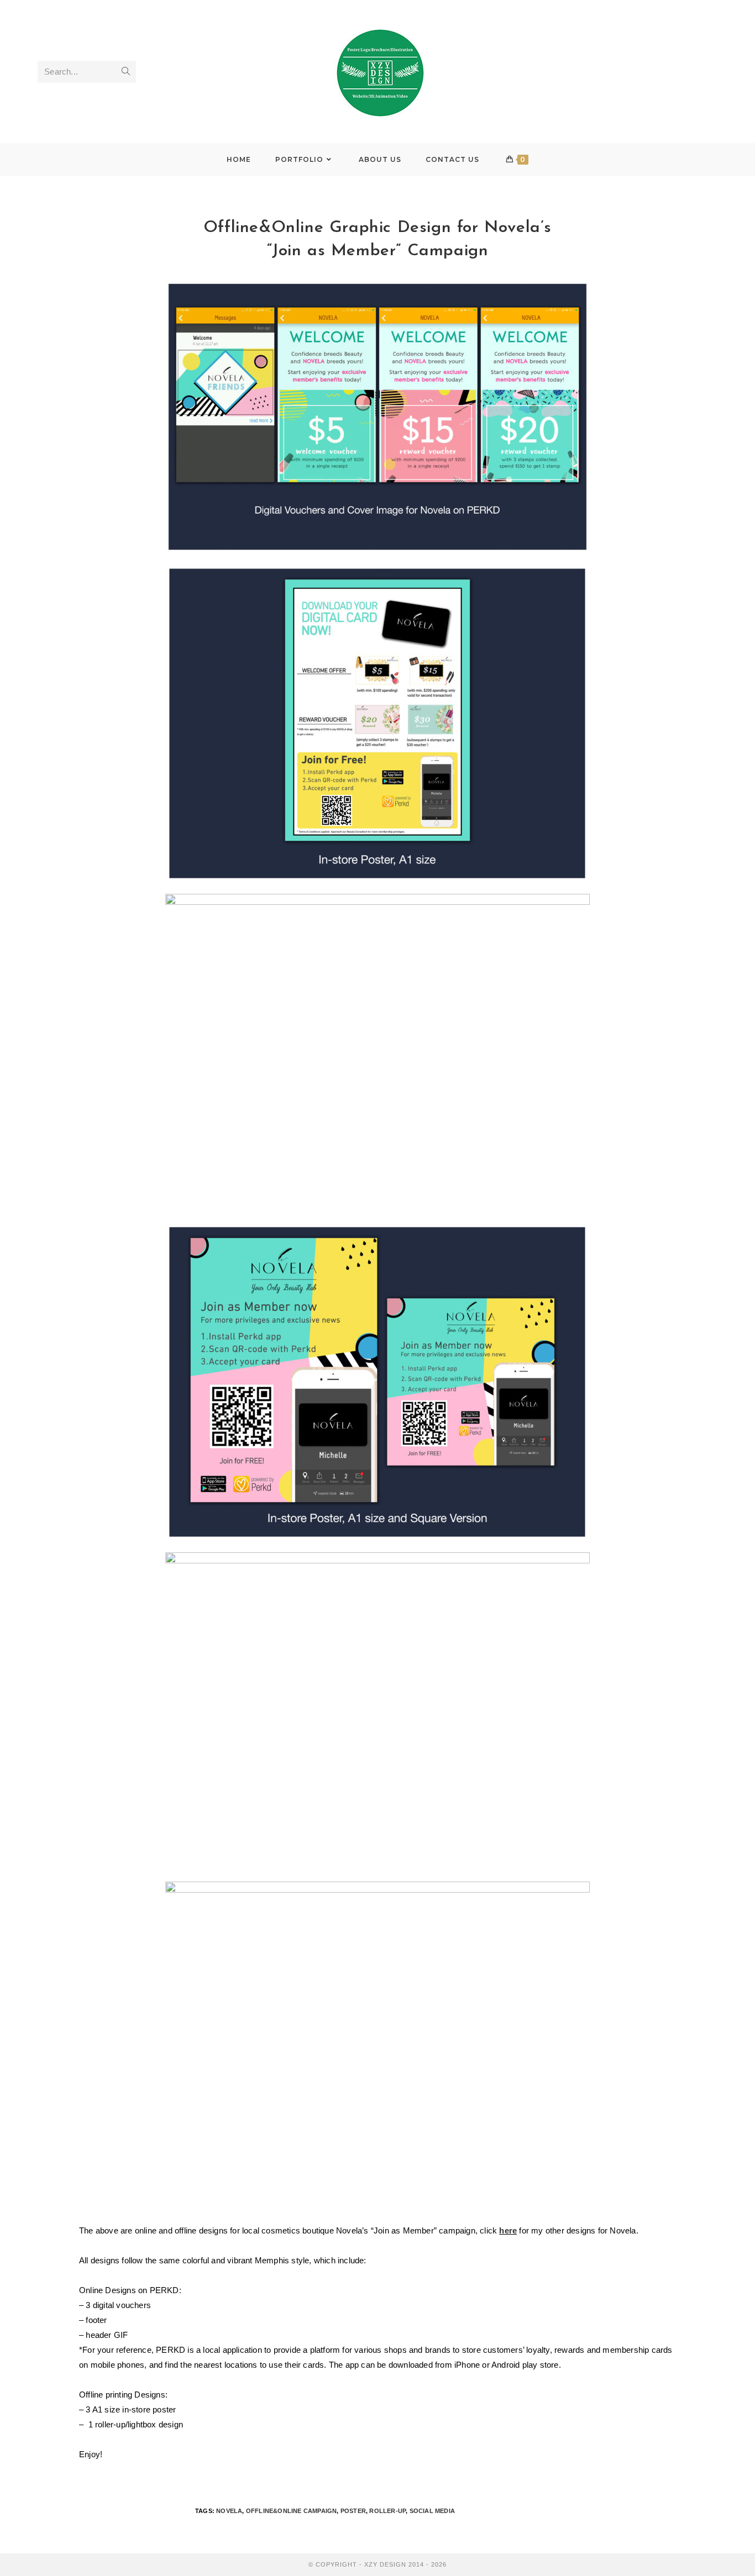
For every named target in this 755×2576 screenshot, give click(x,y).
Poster (353, 2511)
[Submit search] (125, 72)
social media (432, 2511)
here (508, 2230)
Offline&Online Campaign (292, 2511)
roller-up (387, 2511)
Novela (229, 2511)
